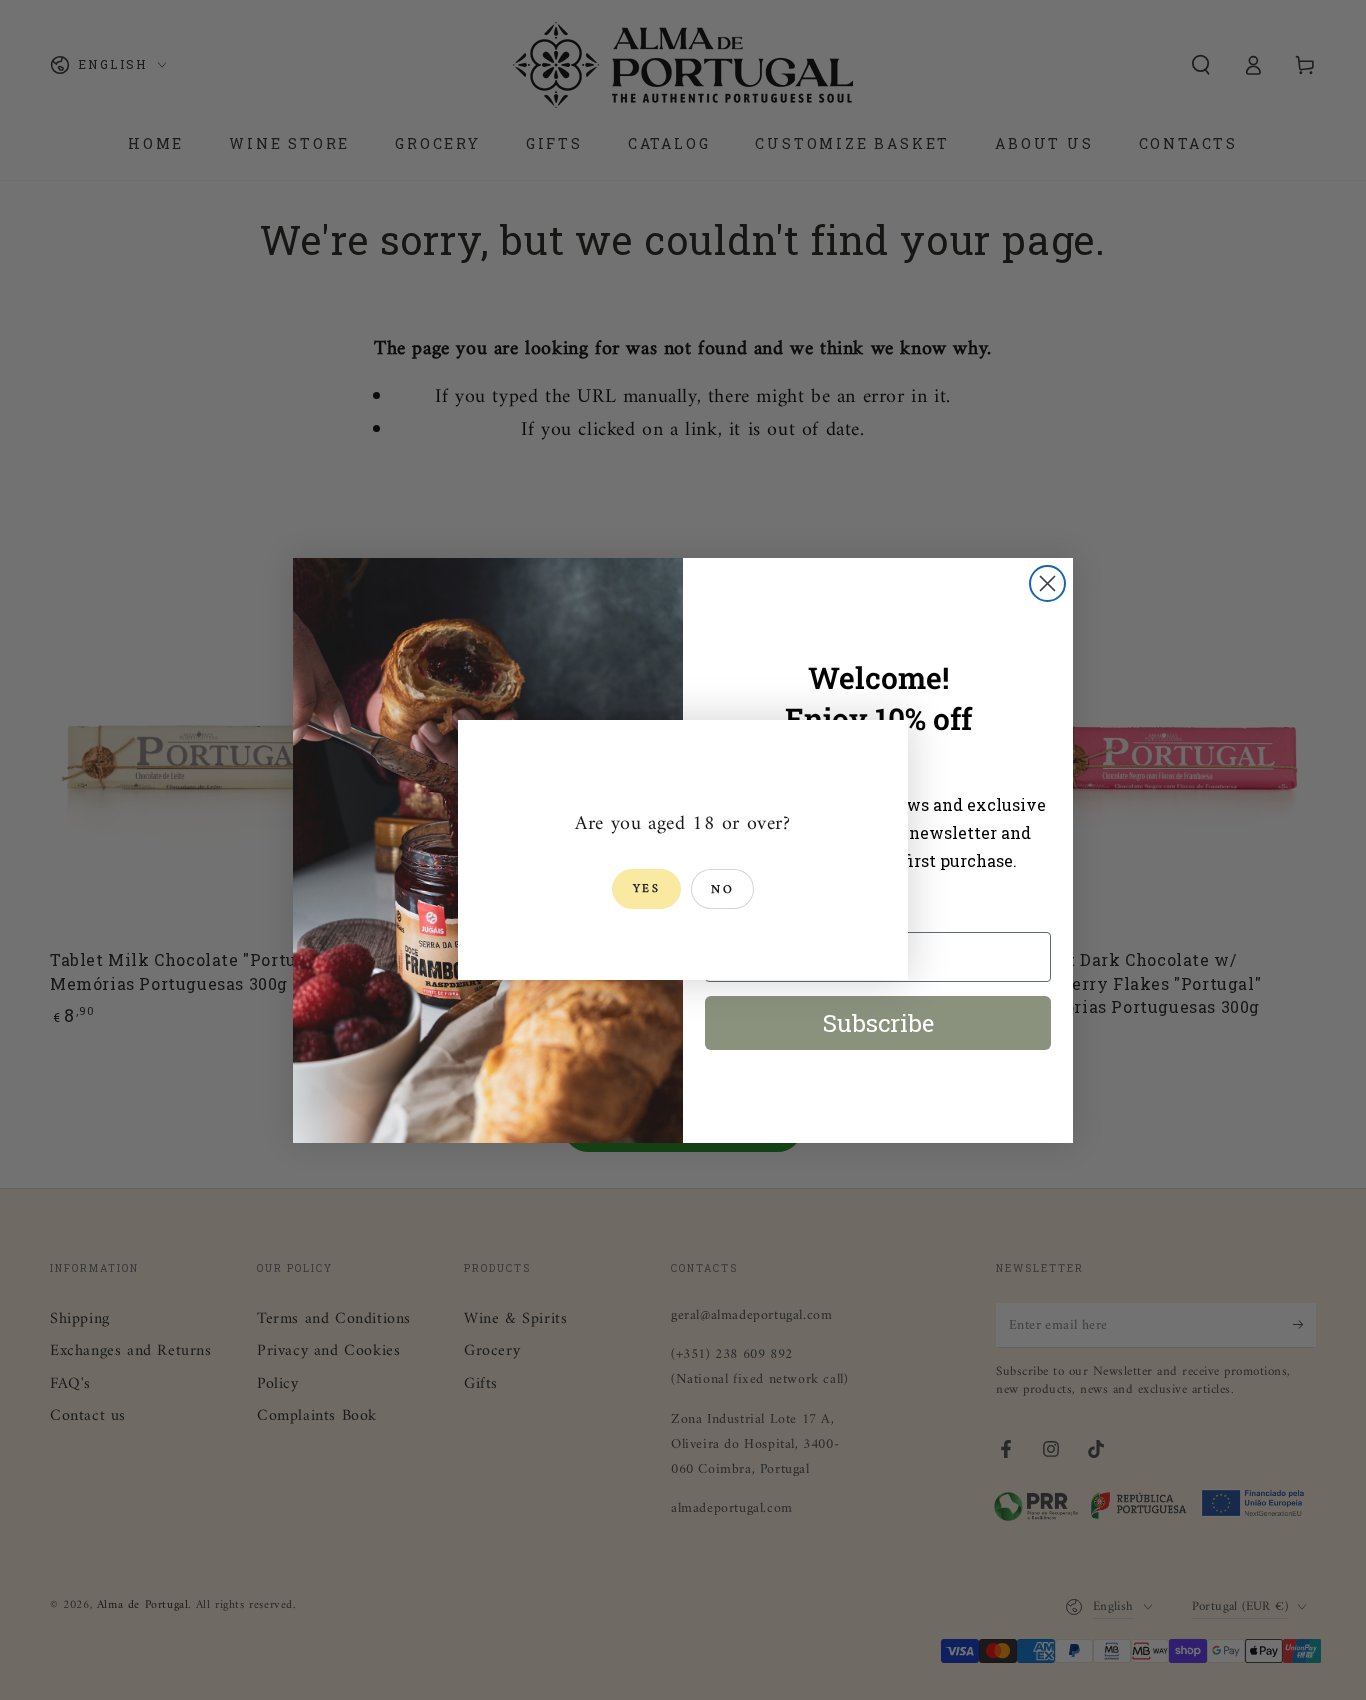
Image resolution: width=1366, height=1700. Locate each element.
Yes (646, 889)
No (722, 890)
